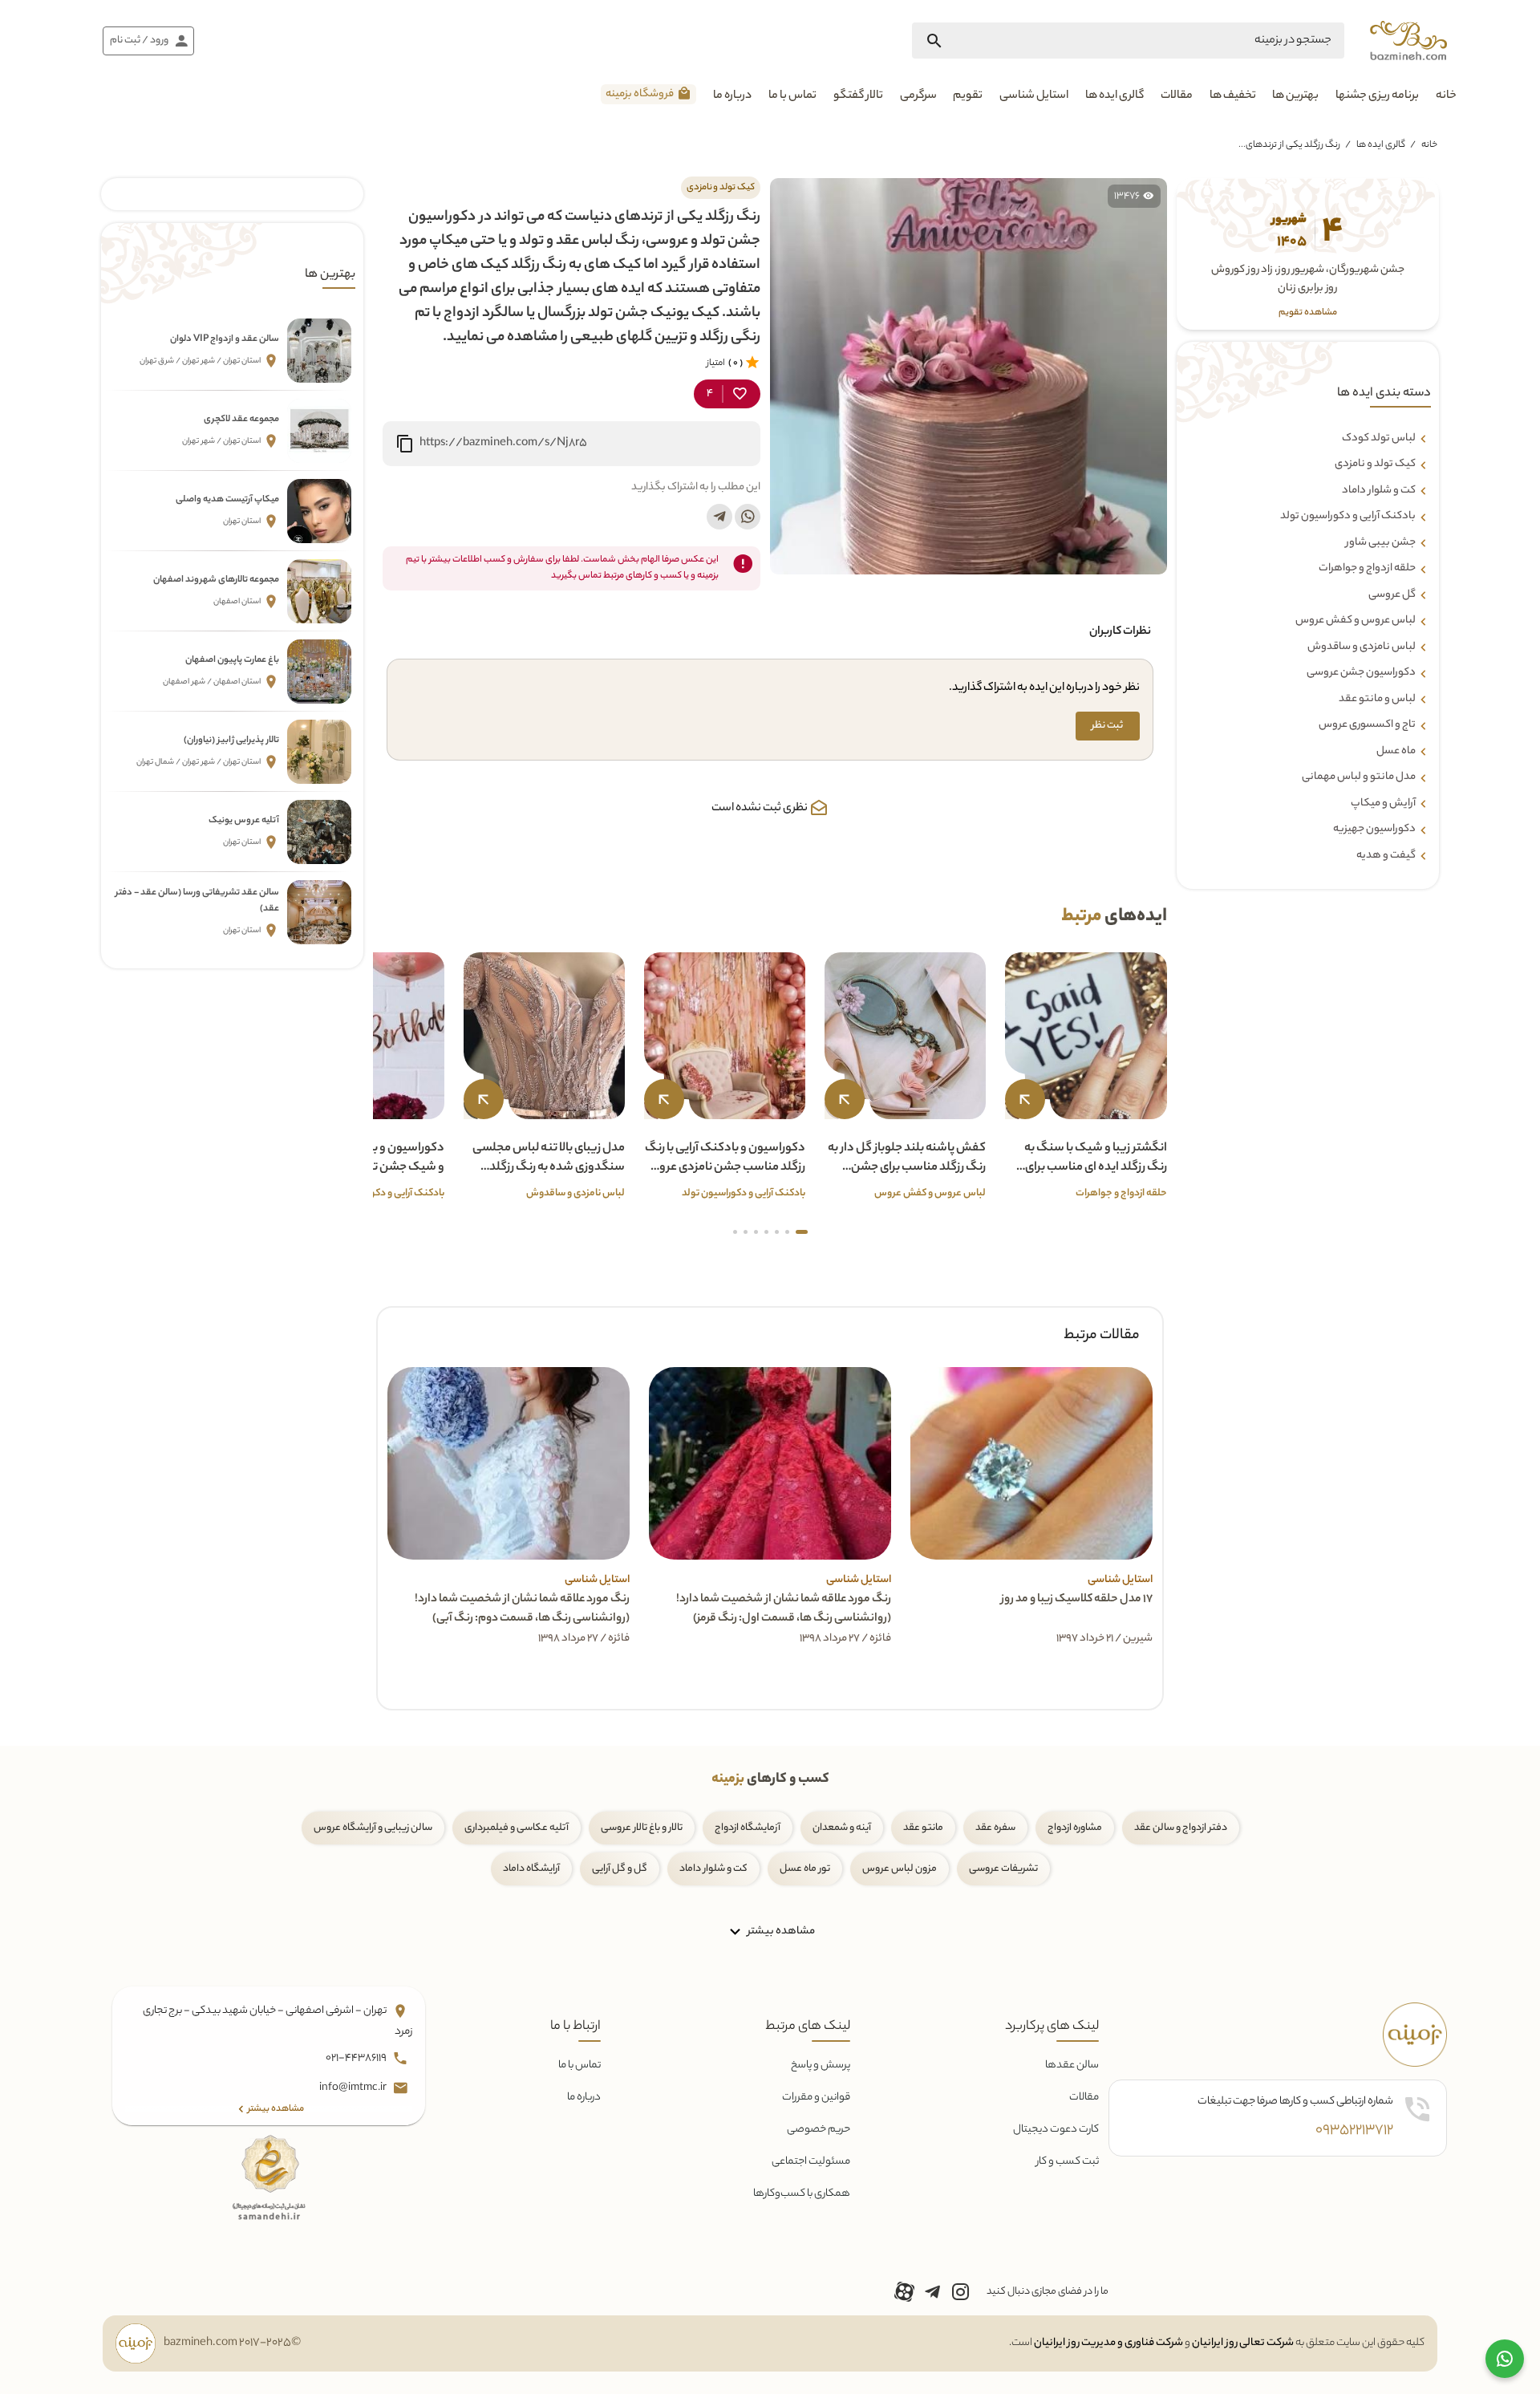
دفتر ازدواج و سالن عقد (1181, 1828)
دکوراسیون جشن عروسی (1361, 673)
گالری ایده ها (1114, 96)
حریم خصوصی (819, 2130)
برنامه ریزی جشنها (1377, 96)
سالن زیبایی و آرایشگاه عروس (373, 1828)
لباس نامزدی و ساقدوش (1362, 647)
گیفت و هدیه (1386, 856)
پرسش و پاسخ (821, 2065)
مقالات (1177, 96)
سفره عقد (995, 1828)
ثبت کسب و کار (1068, 2162)
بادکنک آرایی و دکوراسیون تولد (1348, 517)
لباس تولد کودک (1379, 439)
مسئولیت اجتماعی (811, 2162)
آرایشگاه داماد (531, 1869)
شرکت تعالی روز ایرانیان (1243, 2343)
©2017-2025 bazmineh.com (232, 2343)
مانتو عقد (923, 1828)
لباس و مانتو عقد (1377, 700)
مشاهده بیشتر (780, 1931)
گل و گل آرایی (620, 1869)
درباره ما (732, 96)
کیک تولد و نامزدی (1375, 465)
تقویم (968, 96)
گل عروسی (1392, 595)
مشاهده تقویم (1308, 313)
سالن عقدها (1072, 2065)
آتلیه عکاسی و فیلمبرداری (517, 1828)
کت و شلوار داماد (1379, 491)
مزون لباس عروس (900, 1869)
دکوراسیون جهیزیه (1374, 830)
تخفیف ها (1233, 96)
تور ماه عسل (805, 1869)
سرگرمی (918, 96)
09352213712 (1354, 2131)
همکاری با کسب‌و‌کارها (802, 2194)
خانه (1446, 96)
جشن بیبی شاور (1381, 543)
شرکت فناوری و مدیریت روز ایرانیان (1108, 2343)
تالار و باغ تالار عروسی (642, 1828)
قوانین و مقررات (816, 2098)
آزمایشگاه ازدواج (748, 1828)
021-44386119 (357, 2059)
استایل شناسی (1034, 96)
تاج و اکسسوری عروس (1367, 725)
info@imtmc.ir (354, 2089)
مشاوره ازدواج (1075, 1828)
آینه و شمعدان (842, 1828)
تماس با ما (792, 96)
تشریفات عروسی (1003, 1869)
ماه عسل (1396, 752)
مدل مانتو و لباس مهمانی (1359, 777)
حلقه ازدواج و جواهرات (1367, 569)
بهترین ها (1295, 96)
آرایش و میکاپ (1383, 804)
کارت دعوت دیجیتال (1056, 2130)
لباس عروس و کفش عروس (1356, 621)
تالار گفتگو (858, 96)
